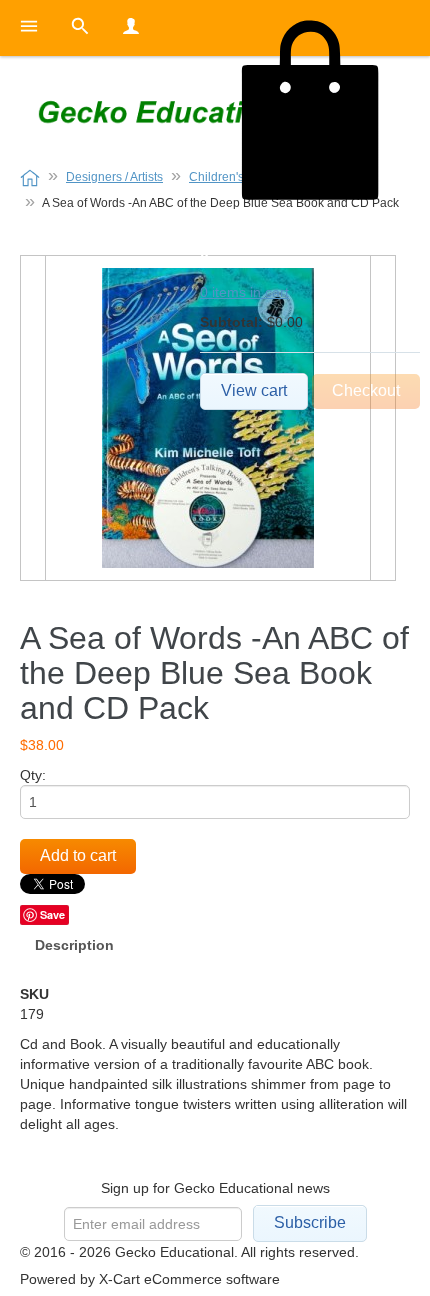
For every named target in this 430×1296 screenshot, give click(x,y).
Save (52, 914)
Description (74, 945)
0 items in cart (244, 292)
